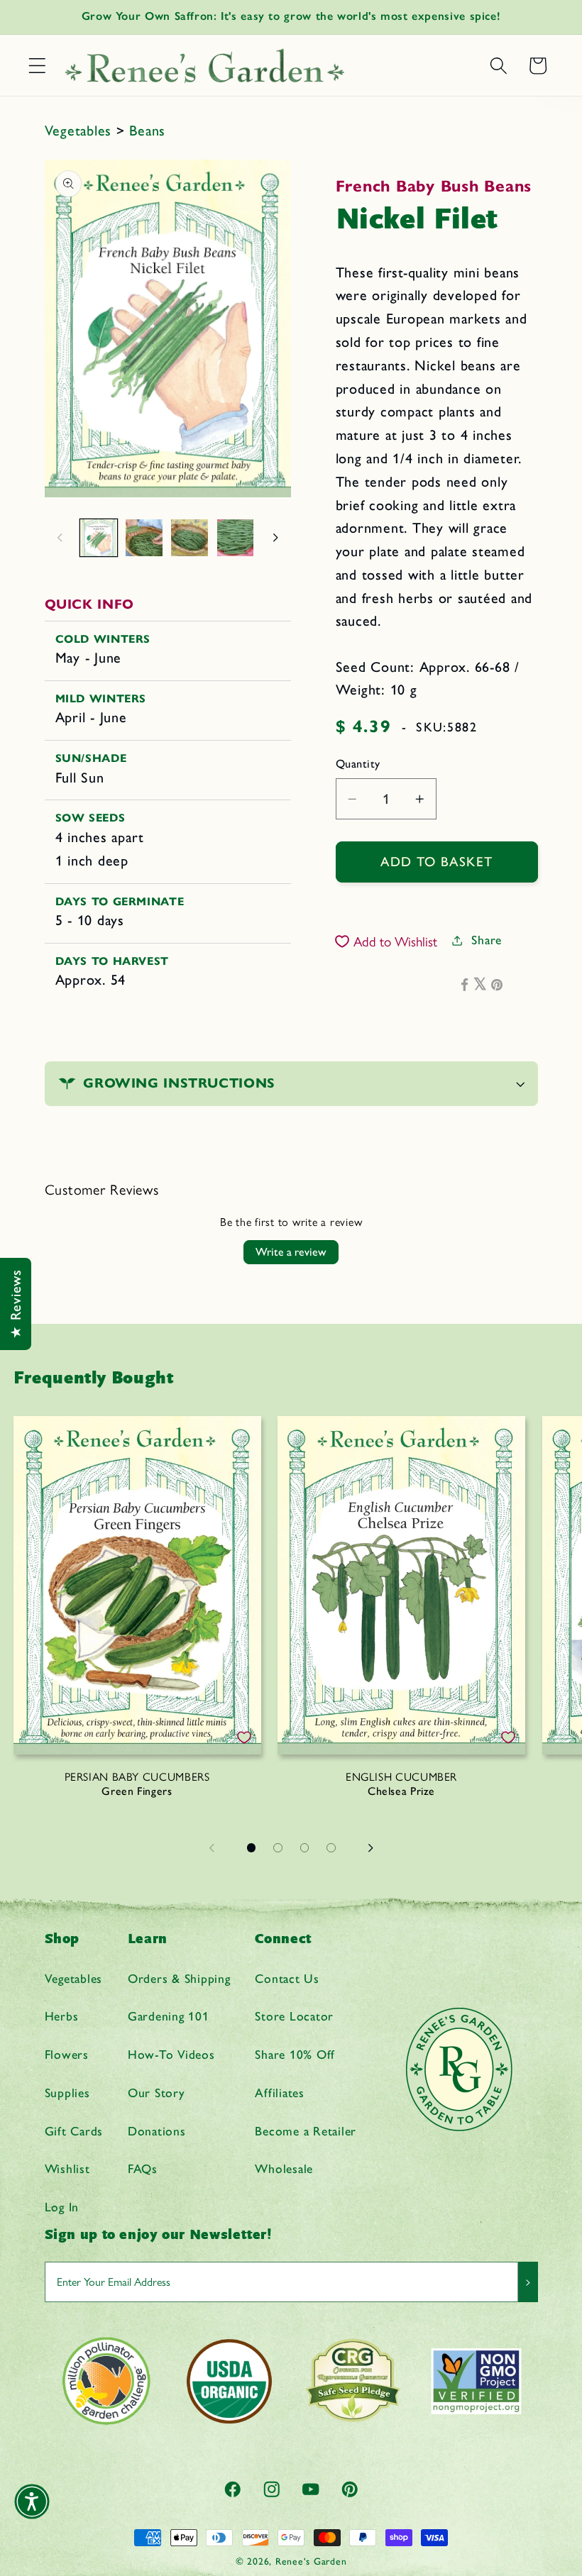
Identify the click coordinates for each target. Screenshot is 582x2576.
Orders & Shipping (179, 1978)
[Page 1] (251, 1848)
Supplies (67, 2093)
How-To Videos (171, 2054)
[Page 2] (278, 1848)
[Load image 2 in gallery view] (144, 538)
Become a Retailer (306, 2131)
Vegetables (81, 131)
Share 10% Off (295, 2054)
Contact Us (287, 1978)
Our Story (157, 2093)
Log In (62, 2207)
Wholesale (284, 2168)
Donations (157, 2131)
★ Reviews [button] (16, 1304)
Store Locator (294, 2016)
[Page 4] (331, 1848)
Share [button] (487, 940)
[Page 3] (304, 1848)
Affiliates (280, 2093)
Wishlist (67, 2168)
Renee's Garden (311, 2561)
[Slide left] (60, 538)
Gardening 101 (169, 2016)
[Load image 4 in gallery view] (236, 538)
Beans (147, 131)
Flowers (67, 2054)
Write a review (291, 1252)
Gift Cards (74, 2131)
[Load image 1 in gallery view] (99, 538)
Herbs (62, 2016)
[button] (37, 66)
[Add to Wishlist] (244, 1737)
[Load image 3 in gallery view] (190, 538)
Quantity (358, 764)
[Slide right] (275, 538)
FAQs (143, 2168)
